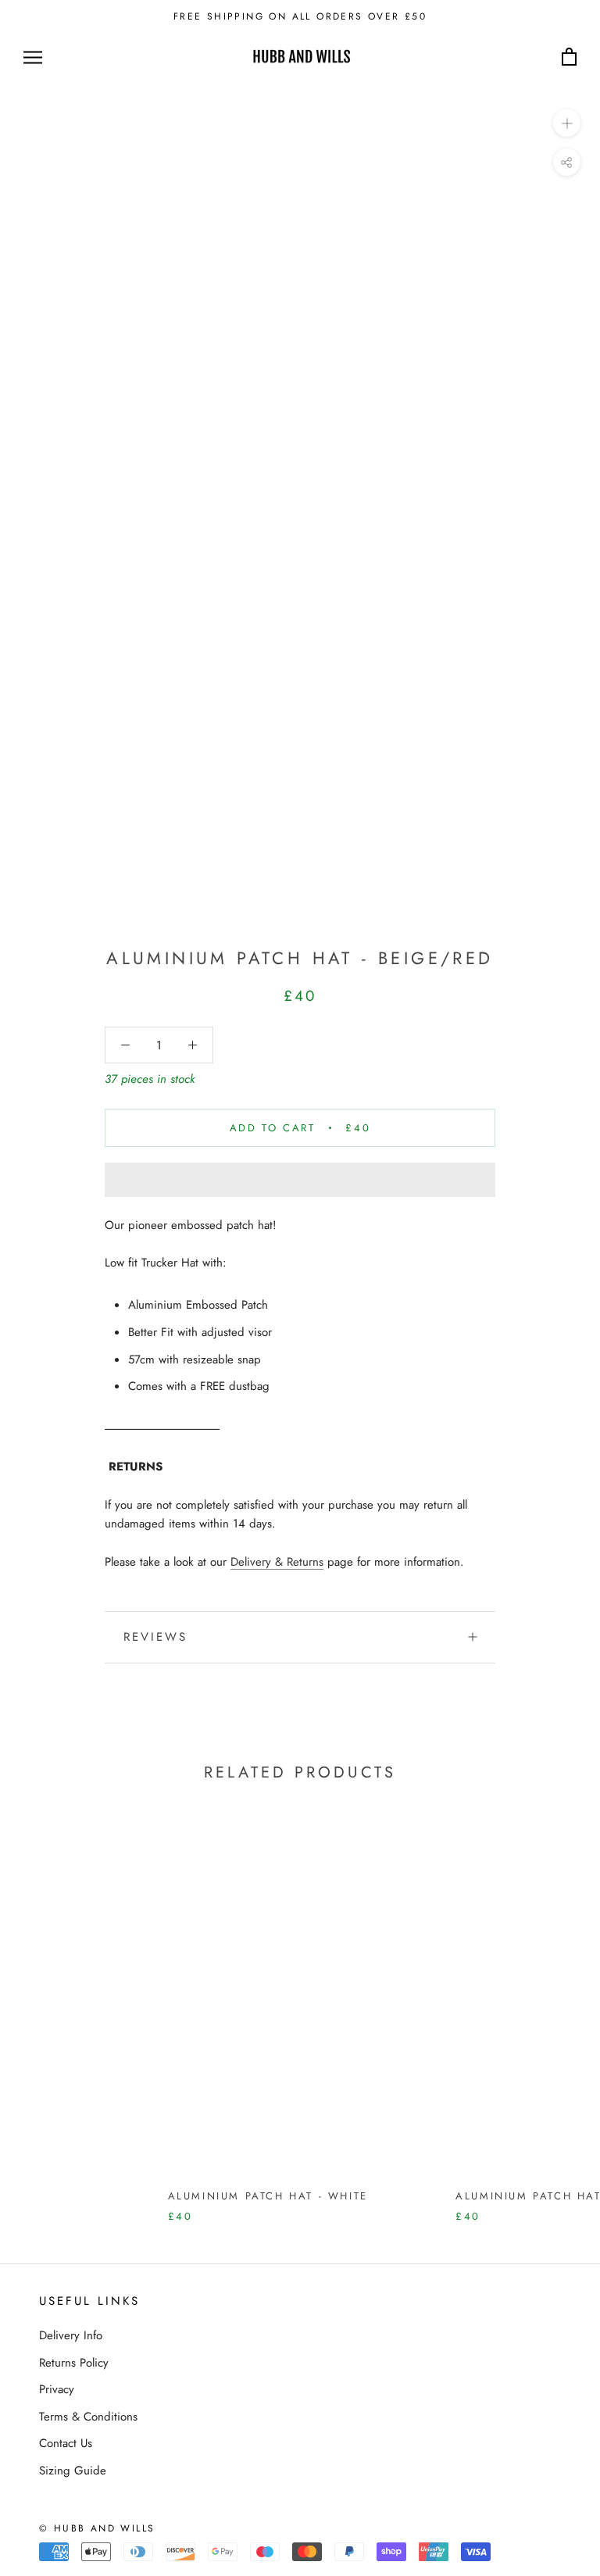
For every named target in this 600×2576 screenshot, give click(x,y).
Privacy (57, 2389)
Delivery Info (71, 2335)
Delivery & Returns (277, 1562)
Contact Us (66, 2443)
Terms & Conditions (88, 2417)
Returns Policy (74, 2363)
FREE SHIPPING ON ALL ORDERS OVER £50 (300, 16)
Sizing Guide (73, 2471)
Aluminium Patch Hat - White (268, 2196)
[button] (300, 1180)
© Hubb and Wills (97, 2528)
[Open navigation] (33, 57)
